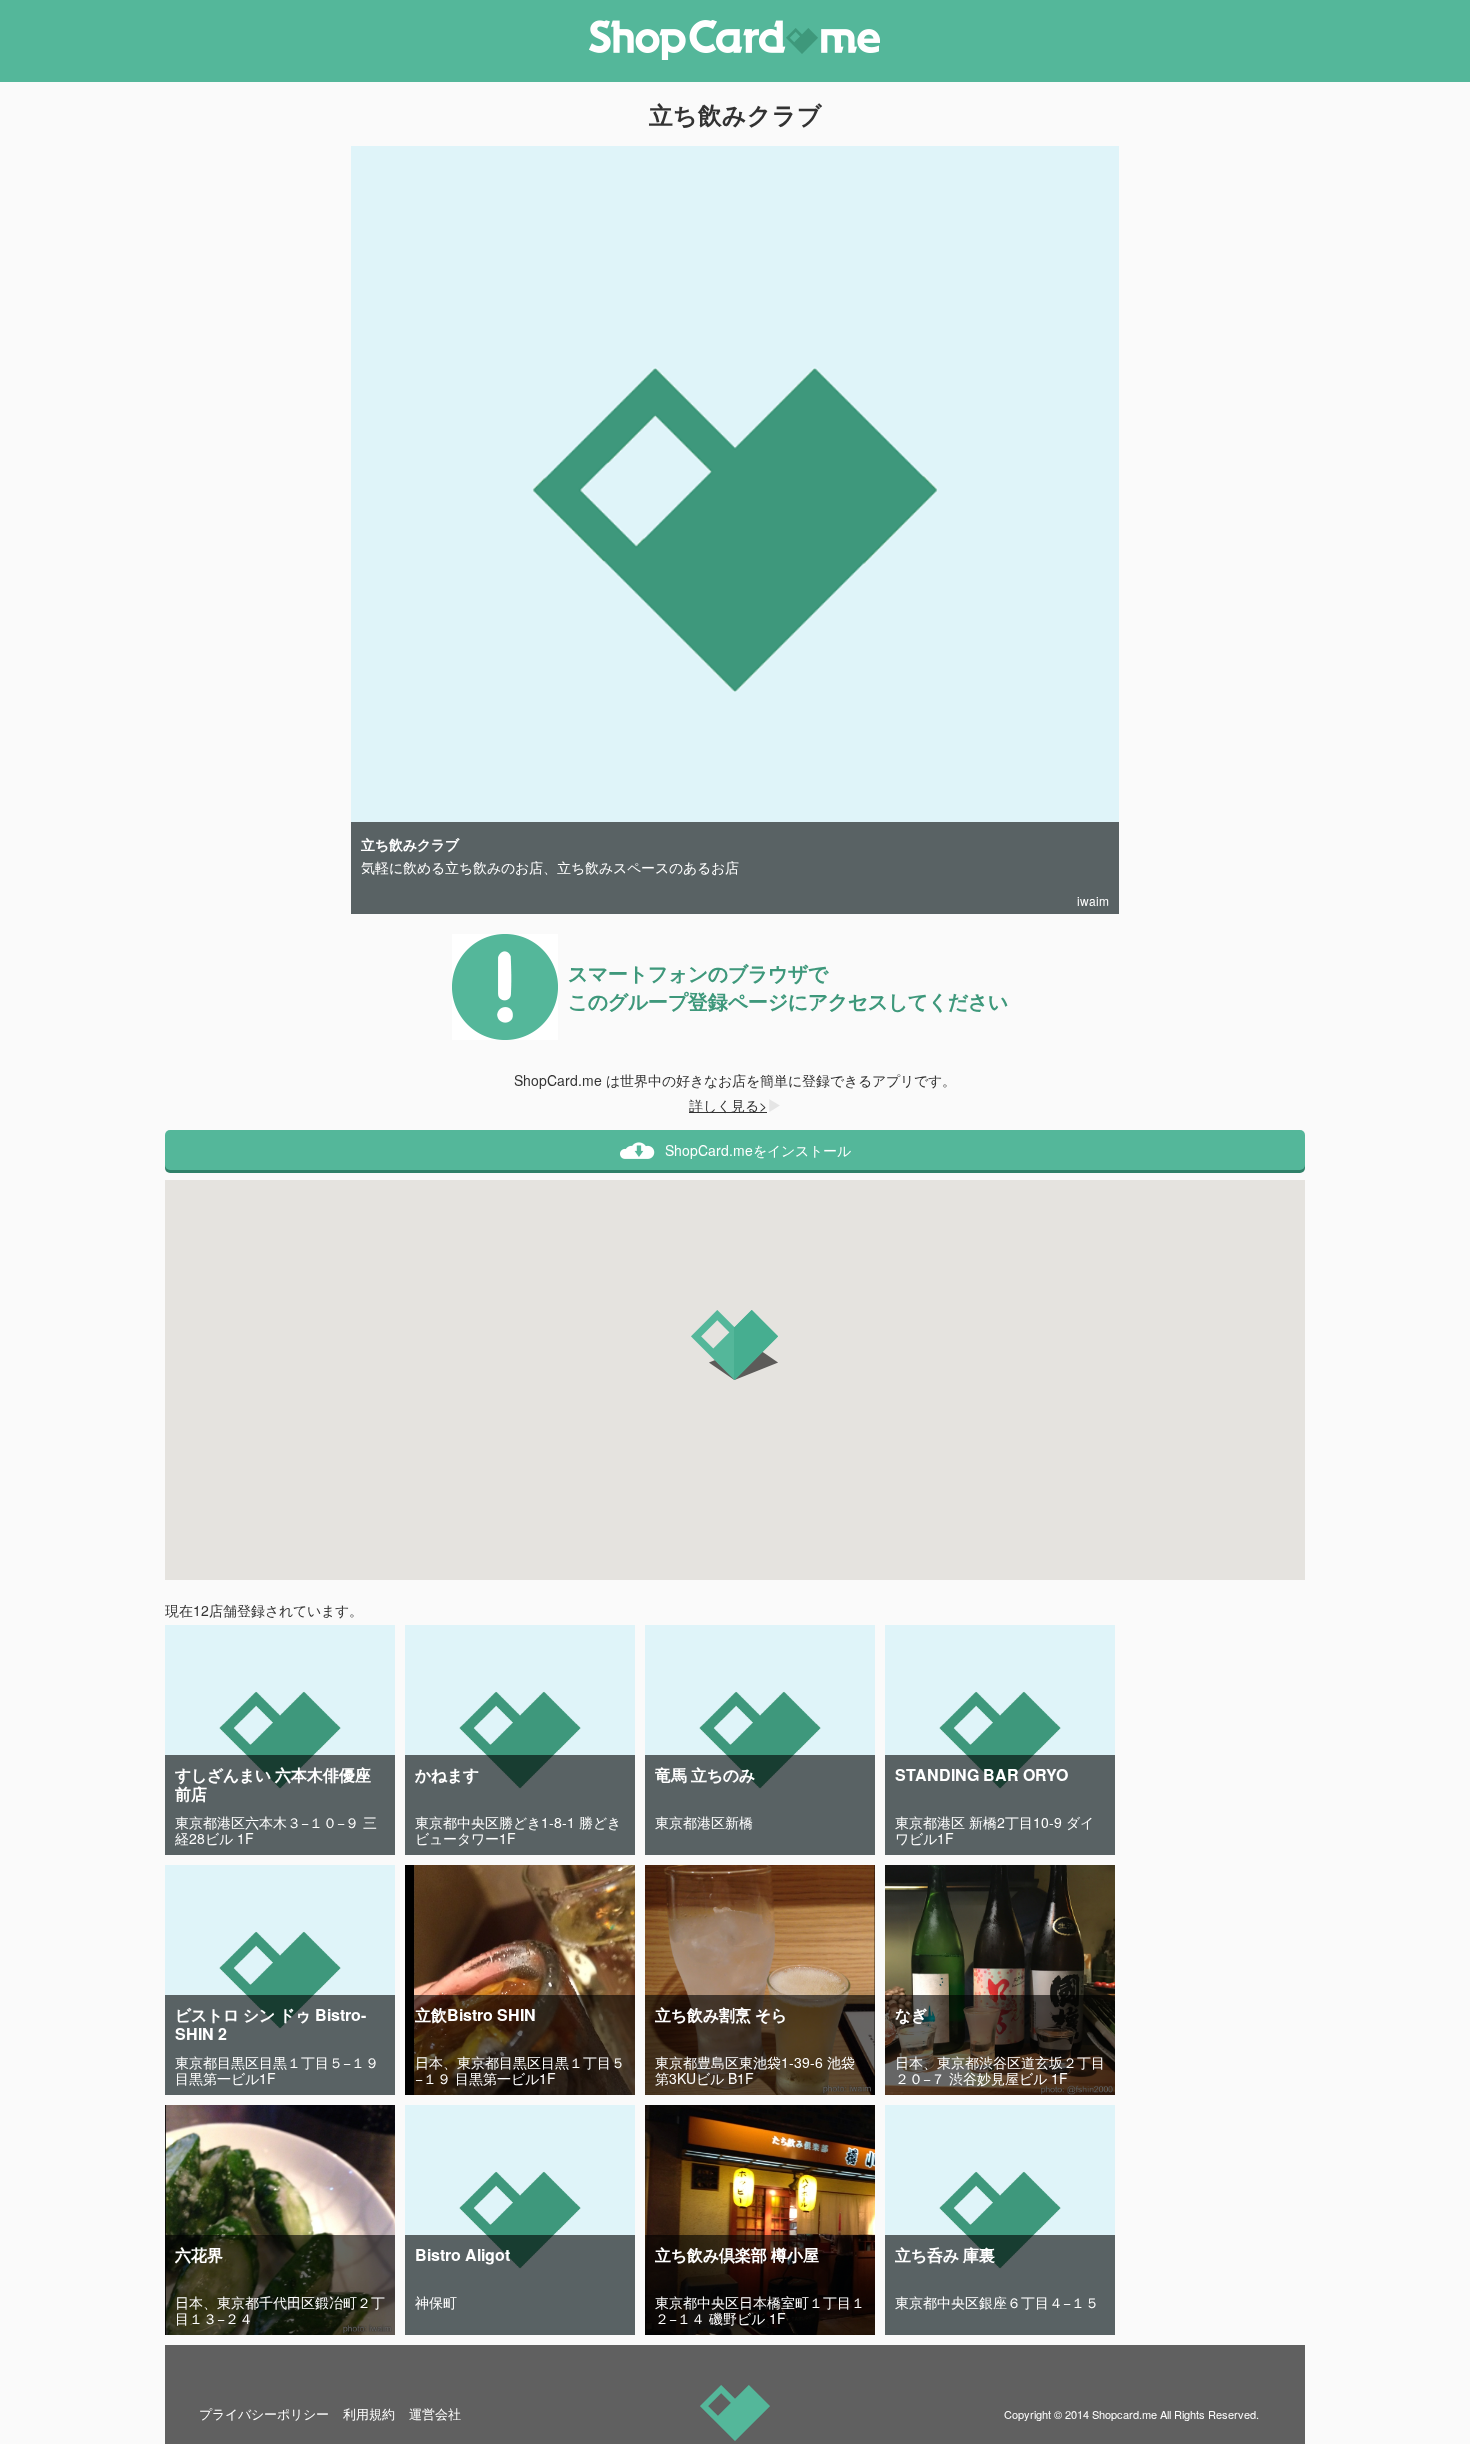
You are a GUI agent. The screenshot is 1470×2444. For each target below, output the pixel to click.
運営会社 (435, 2413)
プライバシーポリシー (264, 2413)
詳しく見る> (728, 1105)
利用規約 (369, 2413)
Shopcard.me (1124, 2414)
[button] (734, 1345)
